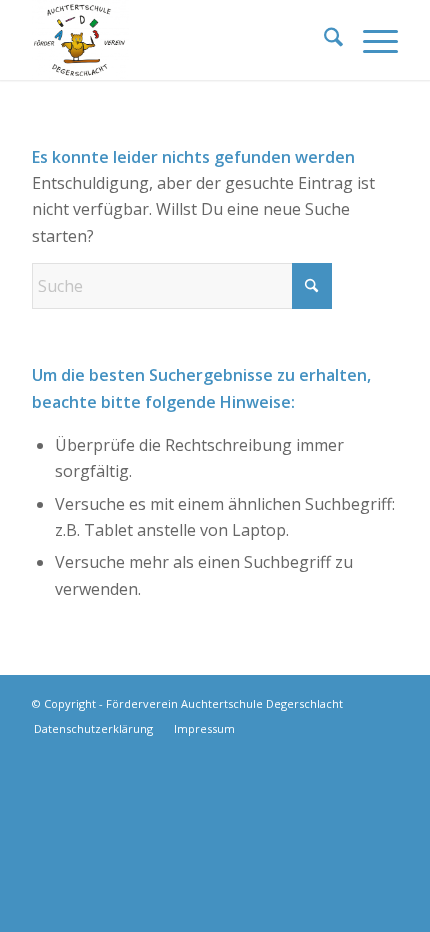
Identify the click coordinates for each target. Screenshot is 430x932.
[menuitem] (323, 40)
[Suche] (323, 40)
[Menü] (370, 40)
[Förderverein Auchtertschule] (178, 40)
